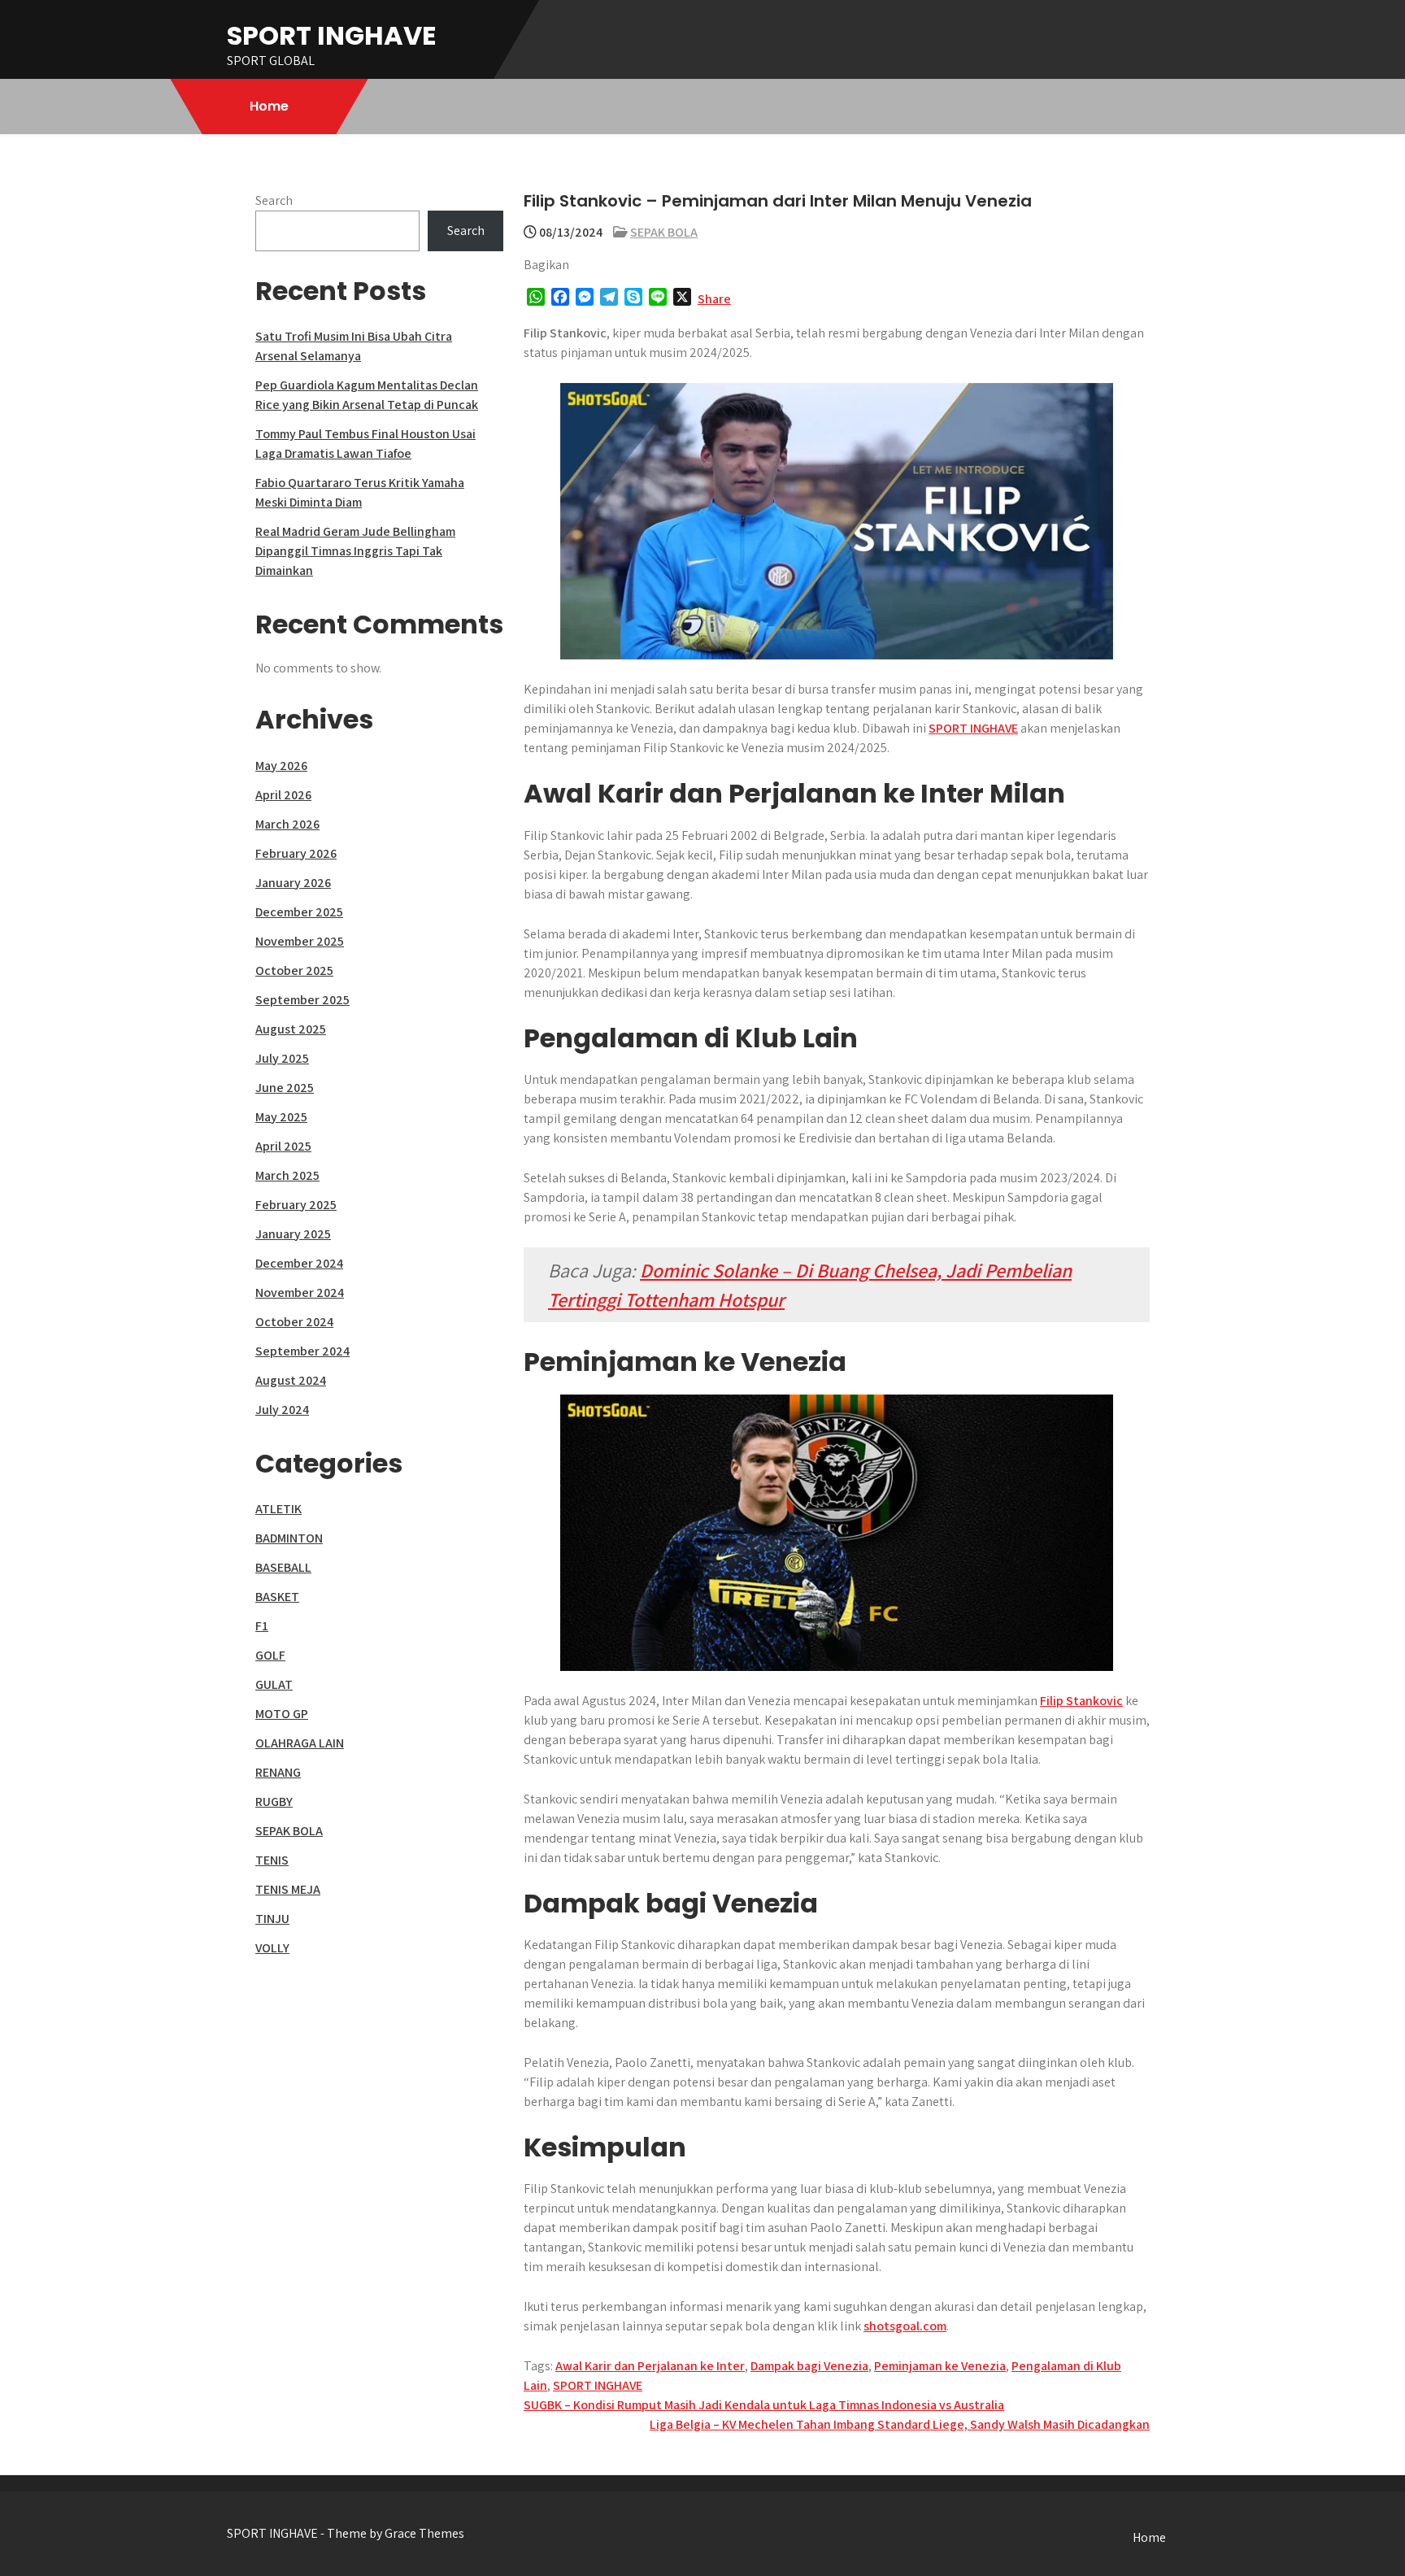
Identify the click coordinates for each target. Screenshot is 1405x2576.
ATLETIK (278, 1509)
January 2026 (293, 883)
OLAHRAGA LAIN (300, 1743)
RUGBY (274, 1801)
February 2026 (296, 853)
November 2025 (300, 941)
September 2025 (302, 1000)
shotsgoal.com (905, 2326)
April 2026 (283, 795)
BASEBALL (283, 1567)
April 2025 (283, 1146)
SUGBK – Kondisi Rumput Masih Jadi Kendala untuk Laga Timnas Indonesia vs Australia (764, 2405)
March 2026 (287, 824)
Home (269, 106)
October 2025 (294, 970)
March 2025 (287, 1175)
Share (714, 299)
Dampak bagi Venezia (809, 2366)
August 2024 (291, 1380)
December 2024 (299, 1263)
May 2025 (281, 1117)
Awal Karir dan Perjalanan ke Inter (650, 2366)
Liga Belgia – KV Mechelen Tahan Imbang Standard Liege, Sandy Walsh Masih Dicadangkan (900, 2424)
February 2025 (296, 1205)
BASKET (277, 1597)
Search (274, 200)
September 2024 (302, 1351)
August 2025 (291, 1029)
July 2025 (282, 1058)
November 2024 (300, 1292)
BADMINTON (289, 1538)
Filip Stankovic (1081, 1701)
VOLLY (272, 1948)
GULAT (274, 1684)
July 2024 (282, 1410)
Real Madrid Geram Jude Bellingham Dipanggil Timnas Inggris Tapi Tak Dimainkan (355, 551)
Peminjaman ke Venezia (940, 2366)
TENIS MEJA (288, 1889)
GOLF (270, 1655)
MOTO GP (282, 1714)
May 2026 (281, 766)
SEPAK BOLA (664, 232)
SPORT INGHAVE (332, 35)
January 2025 (293, 1234)
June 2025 (285, 1088)
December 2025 (299, 912)
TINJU (272, 1919)
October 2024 (294, 1322)
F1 (262, 1626)
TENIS (272, 1860)
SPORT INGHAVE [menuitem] (973, 728)
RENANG (278, 1772)
